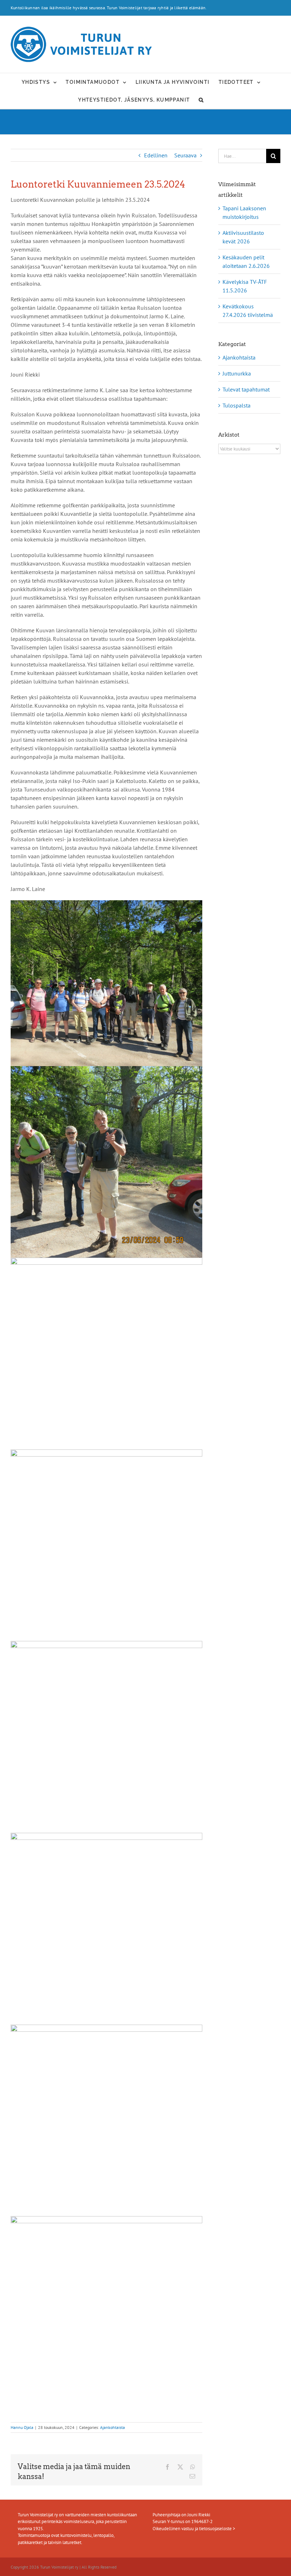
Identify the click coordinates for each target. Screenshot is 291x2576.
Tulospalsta (237, 405)
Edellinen (156, 155)
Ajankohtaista (112, 2427)
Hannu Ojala (22, 2427)
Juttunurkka (237, 373)
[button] (201, 100)
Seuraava (185, 155)
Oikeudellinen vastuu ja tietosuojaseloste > (194, 2529)
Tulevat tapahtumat (246, 389)
